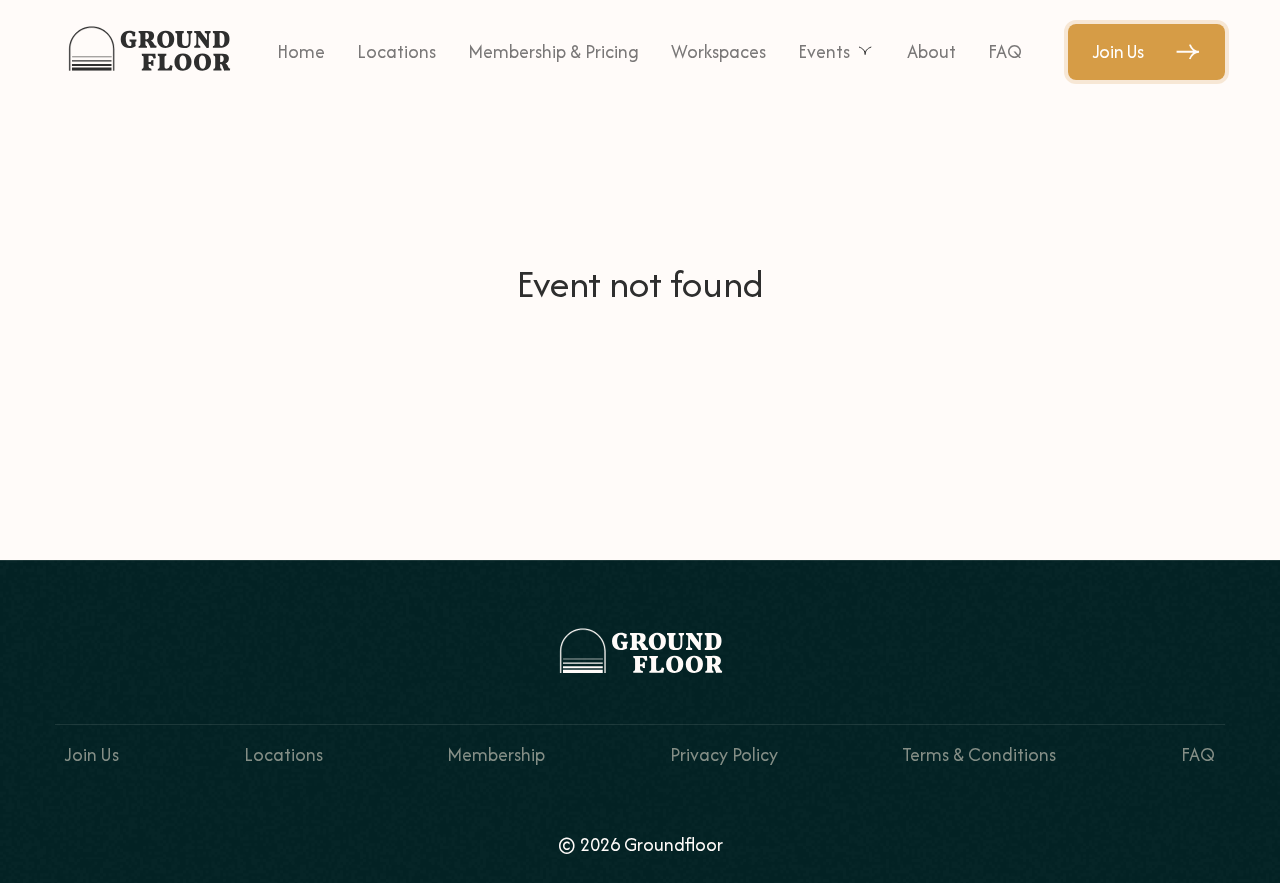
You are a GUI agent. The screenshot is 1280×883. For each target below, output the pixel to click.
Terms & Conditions (979, 754)
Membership (496, 754)
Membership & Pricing (553, 51)
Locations (396, 51)
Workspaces (718, 51)
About (931, 51)
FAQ (1005, 51)
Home (301, 51)
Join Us (1118, 51)
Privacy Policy (724, 754)
